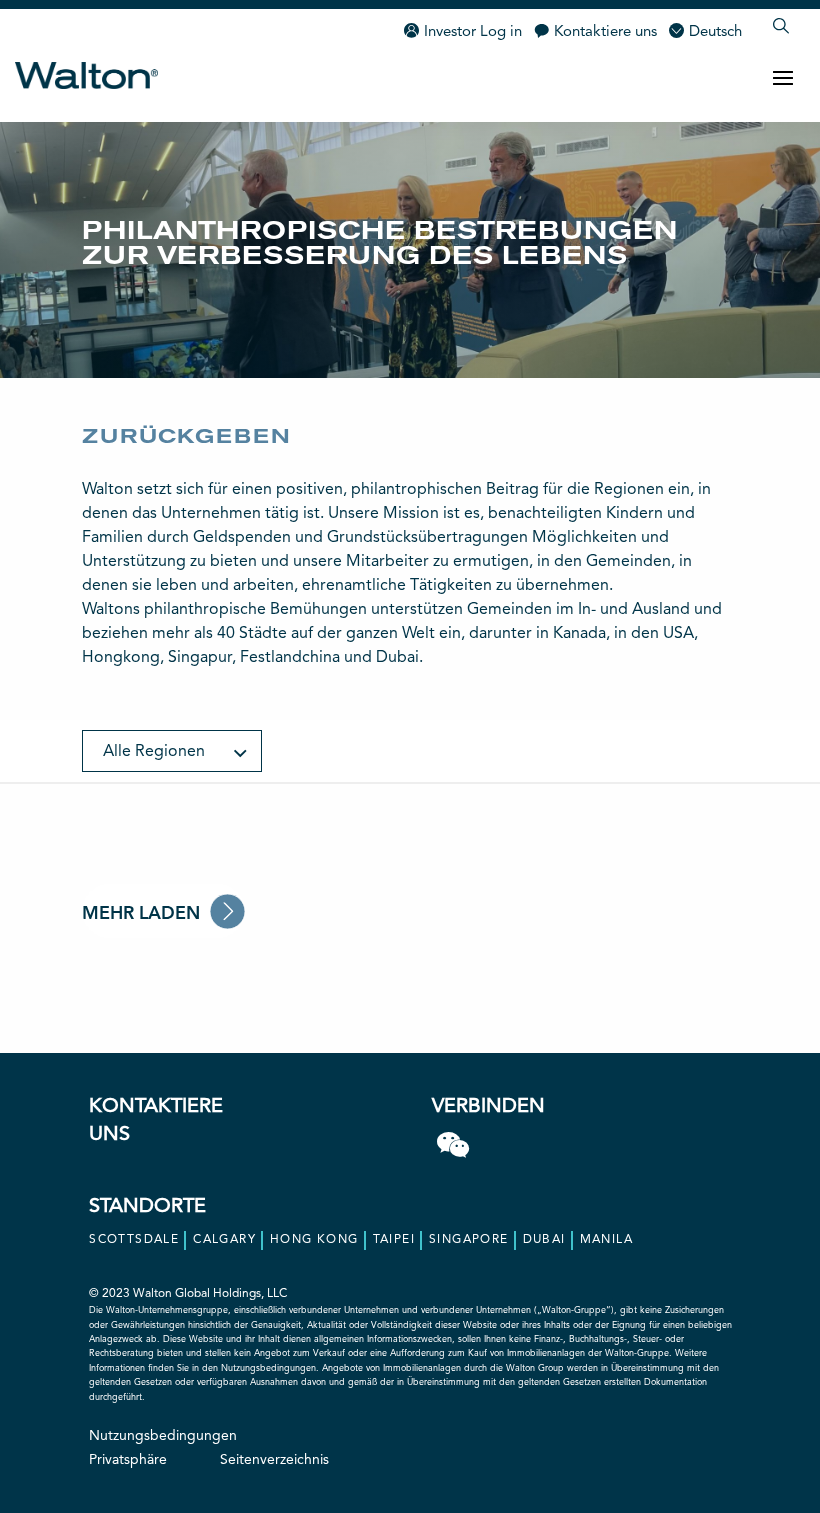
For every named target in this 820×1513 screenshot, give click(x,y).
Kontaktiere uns (605, 32)
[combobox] (172, 751)
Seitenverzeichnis (274, 1460)
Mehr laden (141, 914)
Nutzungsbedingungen (163, 1436)
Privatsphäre (128, 1460)
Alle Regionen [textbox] (154, 752)
